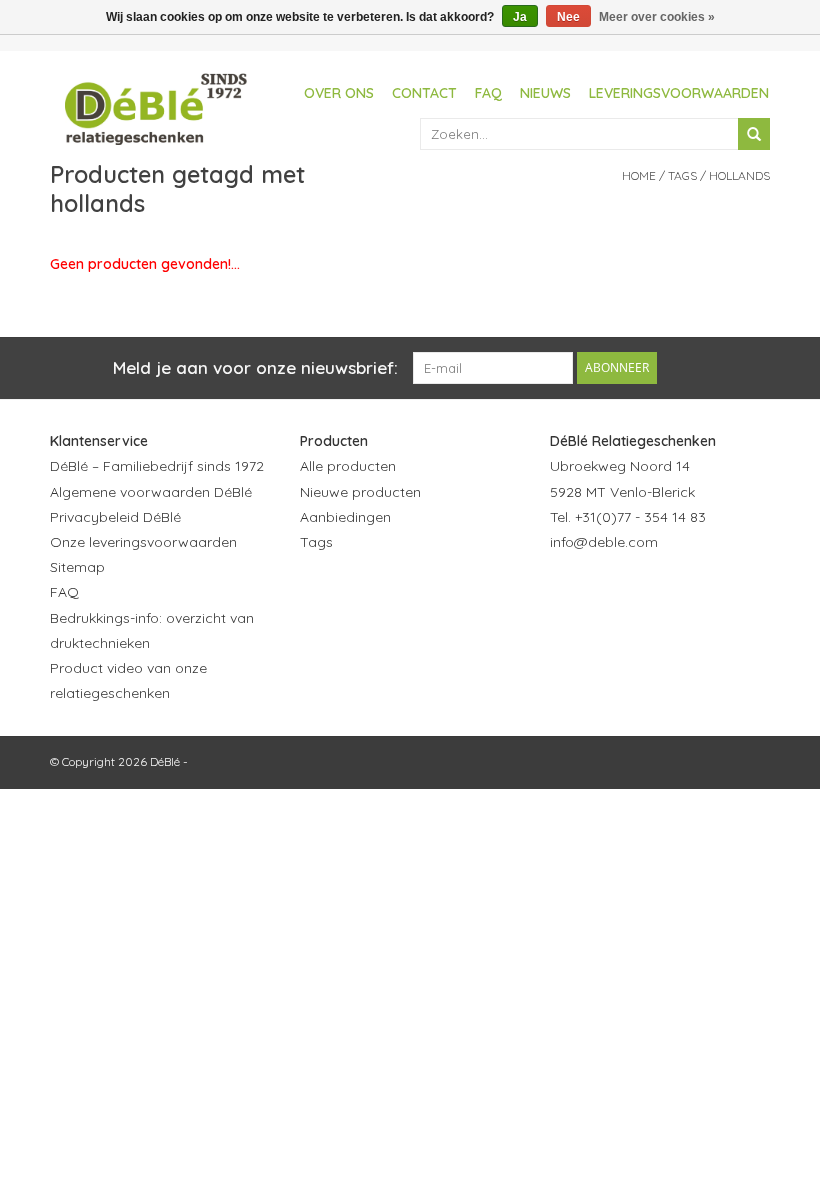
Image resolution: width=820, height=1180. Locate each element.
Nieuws (545, 93)
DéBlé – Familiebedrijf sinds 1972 (157, 466)
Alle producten (348, 466)
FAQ (488, 93)
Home (639, 175)
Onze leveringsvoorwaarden (143, 542)
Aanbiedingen (345, 517)
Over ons (339, 93)
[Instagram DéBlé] (674, 591)
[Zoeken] (754, 134)
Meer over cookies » (657, 17)
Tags (682, 175)
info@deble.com (604, 542)
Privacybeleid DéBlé (115, 517)
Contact (424, 93)
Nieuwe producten (360, 492)
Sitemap (77, 567)
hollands (739, 175)
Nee (568, 17)
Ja (520, 17)
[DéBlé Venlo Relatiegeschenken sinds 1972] (156, 106)
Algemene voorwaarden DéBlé (151, 492)
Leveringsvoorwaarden (679, 93)
